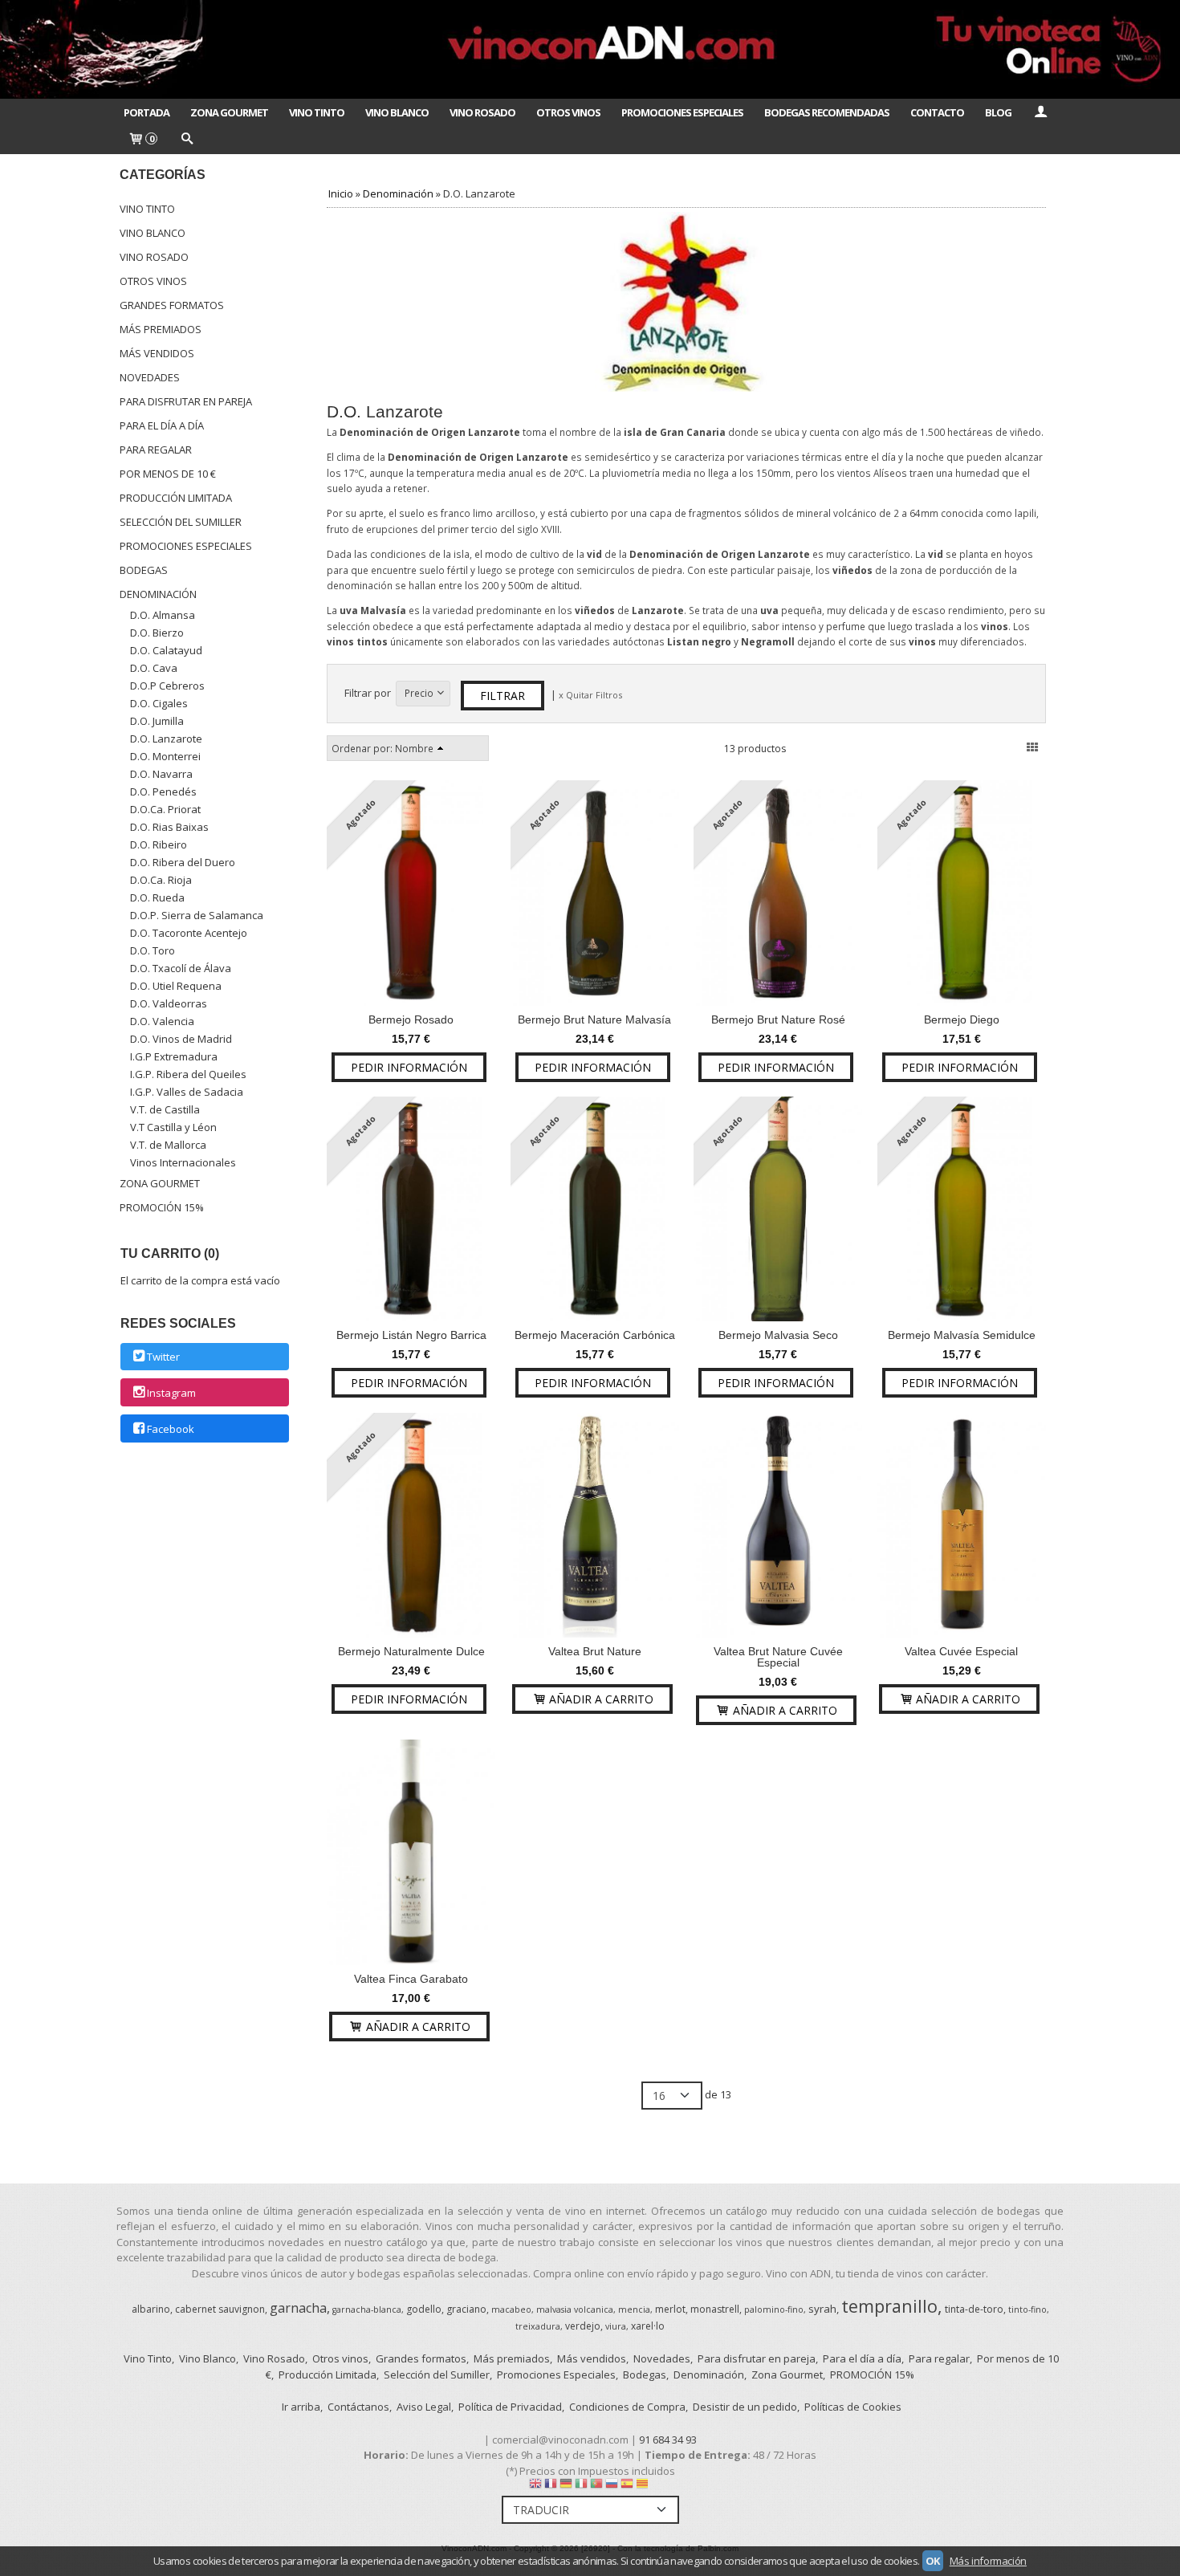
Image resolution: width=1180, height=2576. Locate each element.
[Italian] (581, 2487)
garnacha (298, 2308)
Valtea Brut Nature (595, 1651)
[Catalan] (644, 2487)
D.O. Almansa (163, 615)
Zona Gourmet (229, 112)
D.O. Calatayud (166, 650)
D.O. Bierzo (157, 633)
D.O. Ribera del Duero (183, 862)
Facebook (171, 1429)
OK (933, 2561)
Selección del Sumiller (181, 522)
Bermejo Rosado (411, 1019)
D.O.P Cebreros (167, 686)
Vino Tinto (317, 112)
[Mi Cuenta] (1040, 112)
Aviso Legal (424, 2407)
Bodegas (144, 570)
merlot (670, 2309)
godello (424, 2309)
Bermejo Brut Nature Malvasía (594, 1019)
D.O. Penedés (163, 792)
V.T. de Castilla (165, 1109)
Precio (419, 693)
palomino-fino (774, 2309)
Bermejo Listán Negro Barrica (411, 1335)
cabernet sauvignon (220, 2309)
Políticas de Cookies (853, 2407)
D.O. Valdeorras (169, 1003)
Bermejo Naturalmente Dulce (411, 1651)
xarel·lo (648, 2326)
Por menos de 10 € (168, 474)
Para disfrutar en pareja (186, 401)
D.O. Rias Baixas (169, 827)
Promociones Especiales (682, 112)
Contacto (937, 112)
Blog (998, 112)
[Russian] (612, 2487)
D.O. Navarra (161, 774)
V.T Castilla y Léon (173, 1127)
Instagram (171, 1393)
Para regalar (156, 450)
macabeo (511, 2309)
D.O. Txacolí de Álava (181, 968)
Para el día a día (162, 425)
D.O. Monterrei (165, 756)
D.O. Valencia (162, 1021)
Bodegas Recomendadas (827, 112)
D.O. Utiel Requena (176, 986)
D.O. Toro (153, 950)
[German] (566, 2487)
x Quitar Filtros (590, 695)
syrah (822, 2309)
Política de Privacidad (510, 2407)
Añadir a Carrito (600, 1699)
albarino (151, 2309)
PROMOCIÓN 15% (162, 1207)
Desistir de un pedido (745, 2407)
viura (616, 2326)
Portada (146, 112)
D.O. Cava (154, 668)
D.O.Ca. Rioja (161, 880)
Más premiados (161, 329)
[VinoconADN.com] (590, 49)
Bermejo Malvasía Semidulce (962, 1335)
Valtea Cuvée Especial (961, 1651)
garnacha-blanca (367, 2309)
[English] (535, 2487)
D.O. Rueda (157, 897)
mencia (634, 2309)
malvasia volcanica (575, 2309)
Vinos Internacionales (183, 1162)
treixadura (538, 2326)
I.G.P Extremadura (174, 1056)
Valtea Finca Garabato (411, 1979)
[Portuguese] (596, 2487)
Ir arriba (301, 2407)
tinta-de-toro (974, 2309)
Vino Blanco (397, 112)
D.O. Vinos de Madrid (181, 1039)
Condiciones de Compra (627, 2407)
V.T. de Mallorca (168, 1145)
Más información (988, 2561)
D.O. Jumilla (157, 721)
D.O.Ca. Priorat (165, 809)
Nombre (414, 748)
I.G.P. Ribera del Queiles (188, 1074)
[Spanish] (627, 2487)
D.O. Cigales (159, 703)
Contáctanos (358, 2407)
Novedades (150, 377)
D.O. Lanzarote (166, 739)
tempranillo (889, 2306)
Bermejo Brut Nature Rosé (778, 1019)
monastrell (715, 2309)
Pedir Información (409, 1067)
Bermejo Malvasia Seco (778, 1335)
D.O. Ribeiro (159, 844)
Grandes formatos (172, 305)
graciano (466, 2309)
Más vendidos (157, 353)
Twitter (163, 1357)
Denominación (158, 594)
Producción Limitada (176, 498)
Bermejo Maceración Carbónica (595, 1335)
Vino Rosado (482, 112)
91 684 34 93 (668, 2440)
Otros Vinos (568, 112)
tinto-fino (1027, 2309)
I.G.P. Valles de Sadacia (187, 1092)
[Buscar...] (186, 140)
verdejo (583, 2326)
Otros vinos (153, 281)
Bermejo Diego (962, 1019)
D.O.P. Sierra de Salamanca (197, 915)
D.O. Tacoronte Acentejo (189, 933)
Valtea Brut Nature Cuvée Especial (778, 1657)
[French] (551, 2487)
